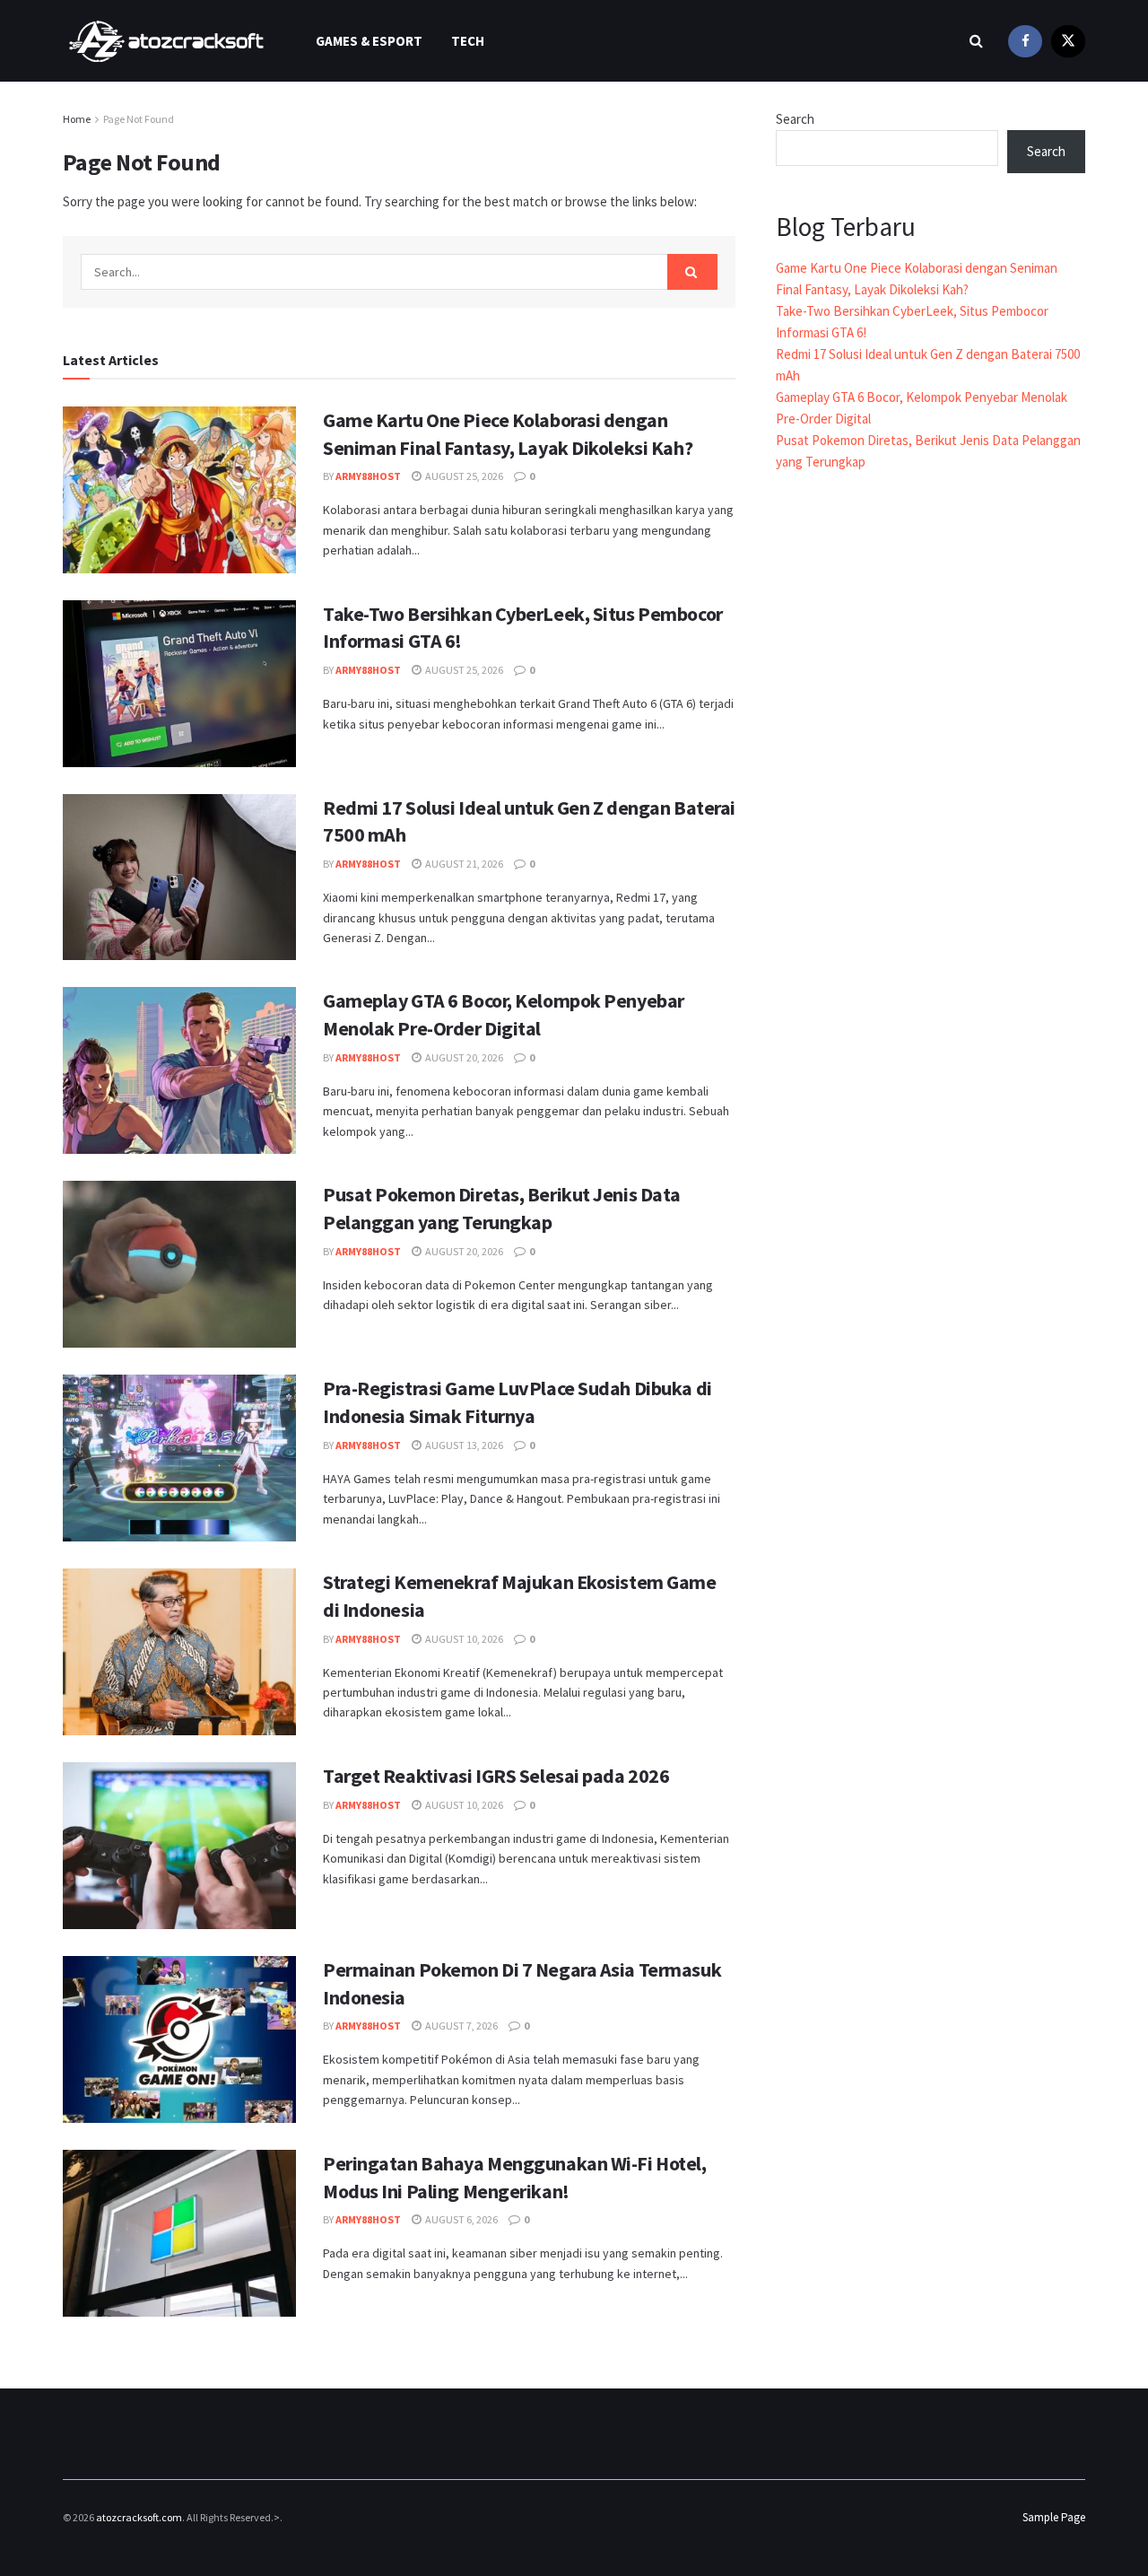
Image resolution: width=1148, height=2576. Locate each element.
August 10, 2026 (463, 1639)
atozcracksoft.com (139, 2517)
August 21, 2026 (463, 864)
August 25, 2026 (463, 476)
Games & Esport (369, 41)
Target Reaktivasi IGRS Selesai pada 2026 (496, 1776)
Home (77, 119)
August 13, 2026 (463, 1445)
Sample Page (1054, 2517)
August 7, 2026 (461, 2026)
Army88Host (368, 476)
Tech (468, 41)
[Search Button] (692, 272)
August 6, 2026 (461, 2219)
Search (795, 119)
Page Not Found (139, 119)
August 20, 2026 (463, 1057)
